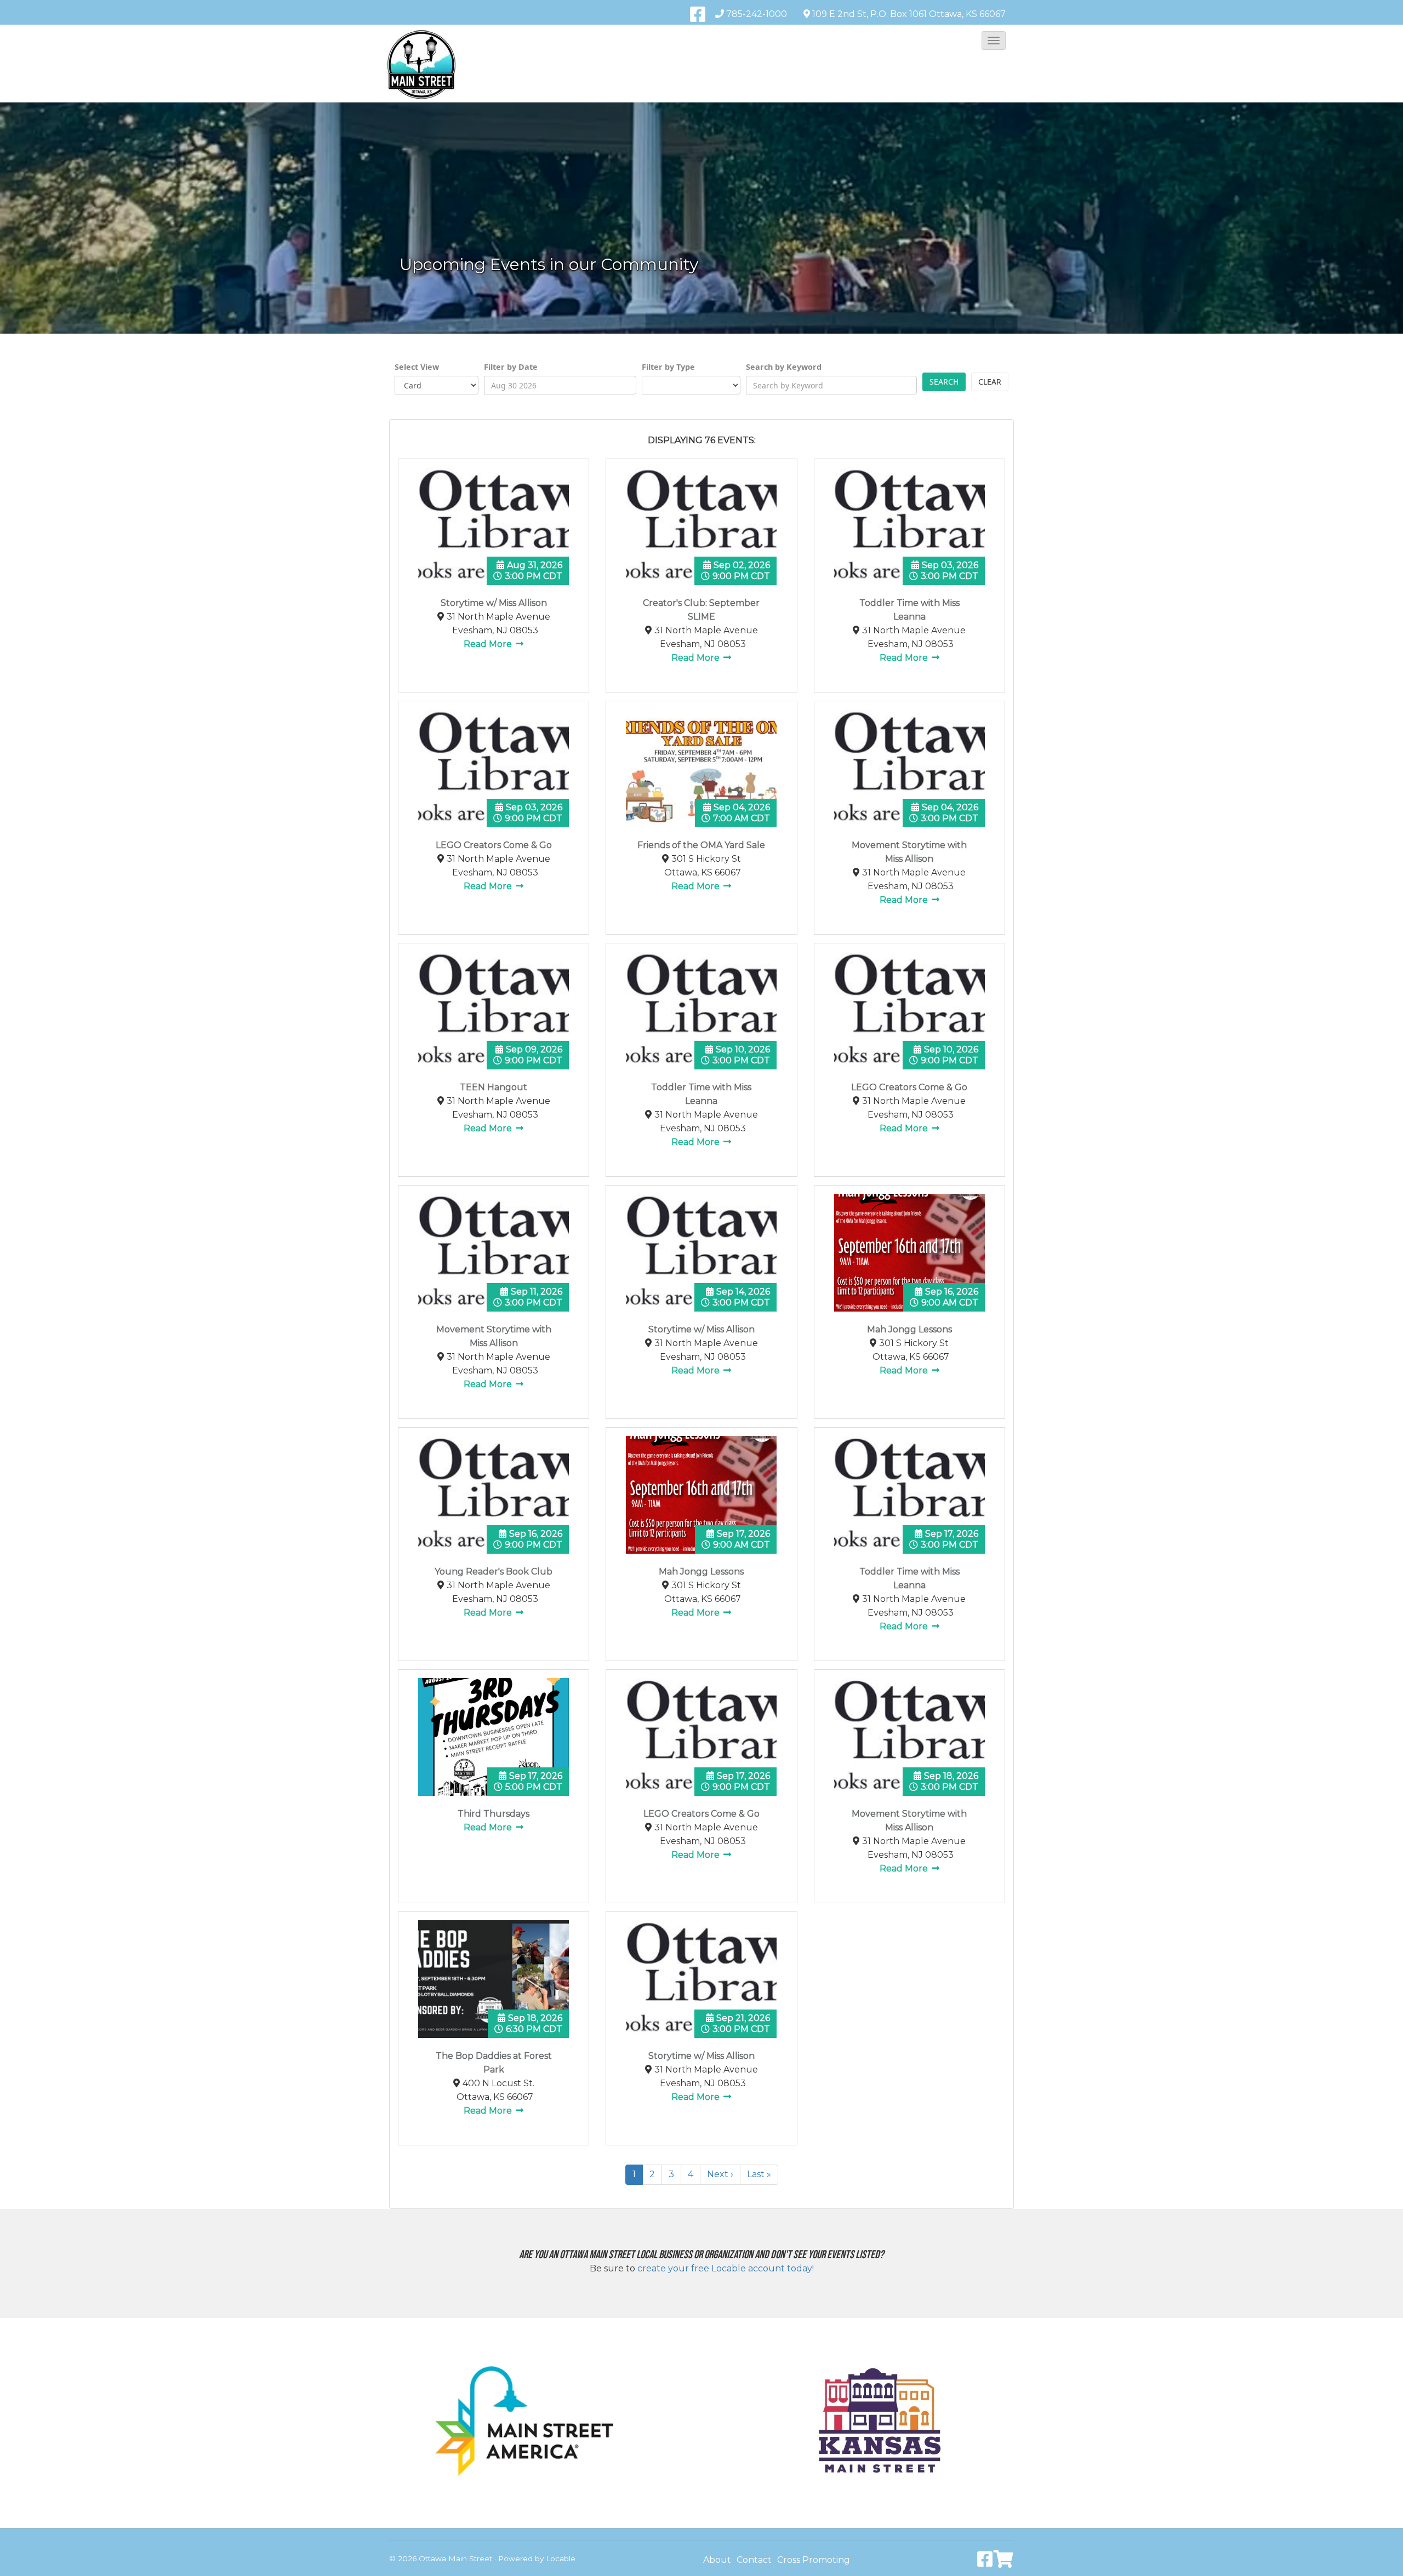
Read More (489, 644)
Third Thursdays (494, 1814)
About (717, 2560)
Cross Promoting (814, 2560)
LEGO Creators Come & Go (494, 845)
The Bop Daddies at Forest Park (494, 2063)
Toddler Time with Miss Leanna (909, 610)
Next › (720, 2174)
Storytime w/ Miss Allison (494, 603)
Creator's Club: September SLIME (701, 610)
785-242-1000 (757, 14)
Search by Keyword (784, 367)
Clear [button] (990, 382)
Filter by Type (668, 367)
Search (944, 382)
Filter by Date (511, 367)
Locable (561, 2558)
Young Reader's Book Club (494, 1572)
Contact (754, 2560)
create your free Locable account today (725, 2268)
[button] (994, 41)
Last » (759, 2174)
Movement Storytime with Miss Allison (909, 852)
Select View (417, 367)
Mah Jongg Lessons (909, 1329)
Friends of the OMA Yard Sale (701, 845)
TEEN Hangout (494, 1087)
